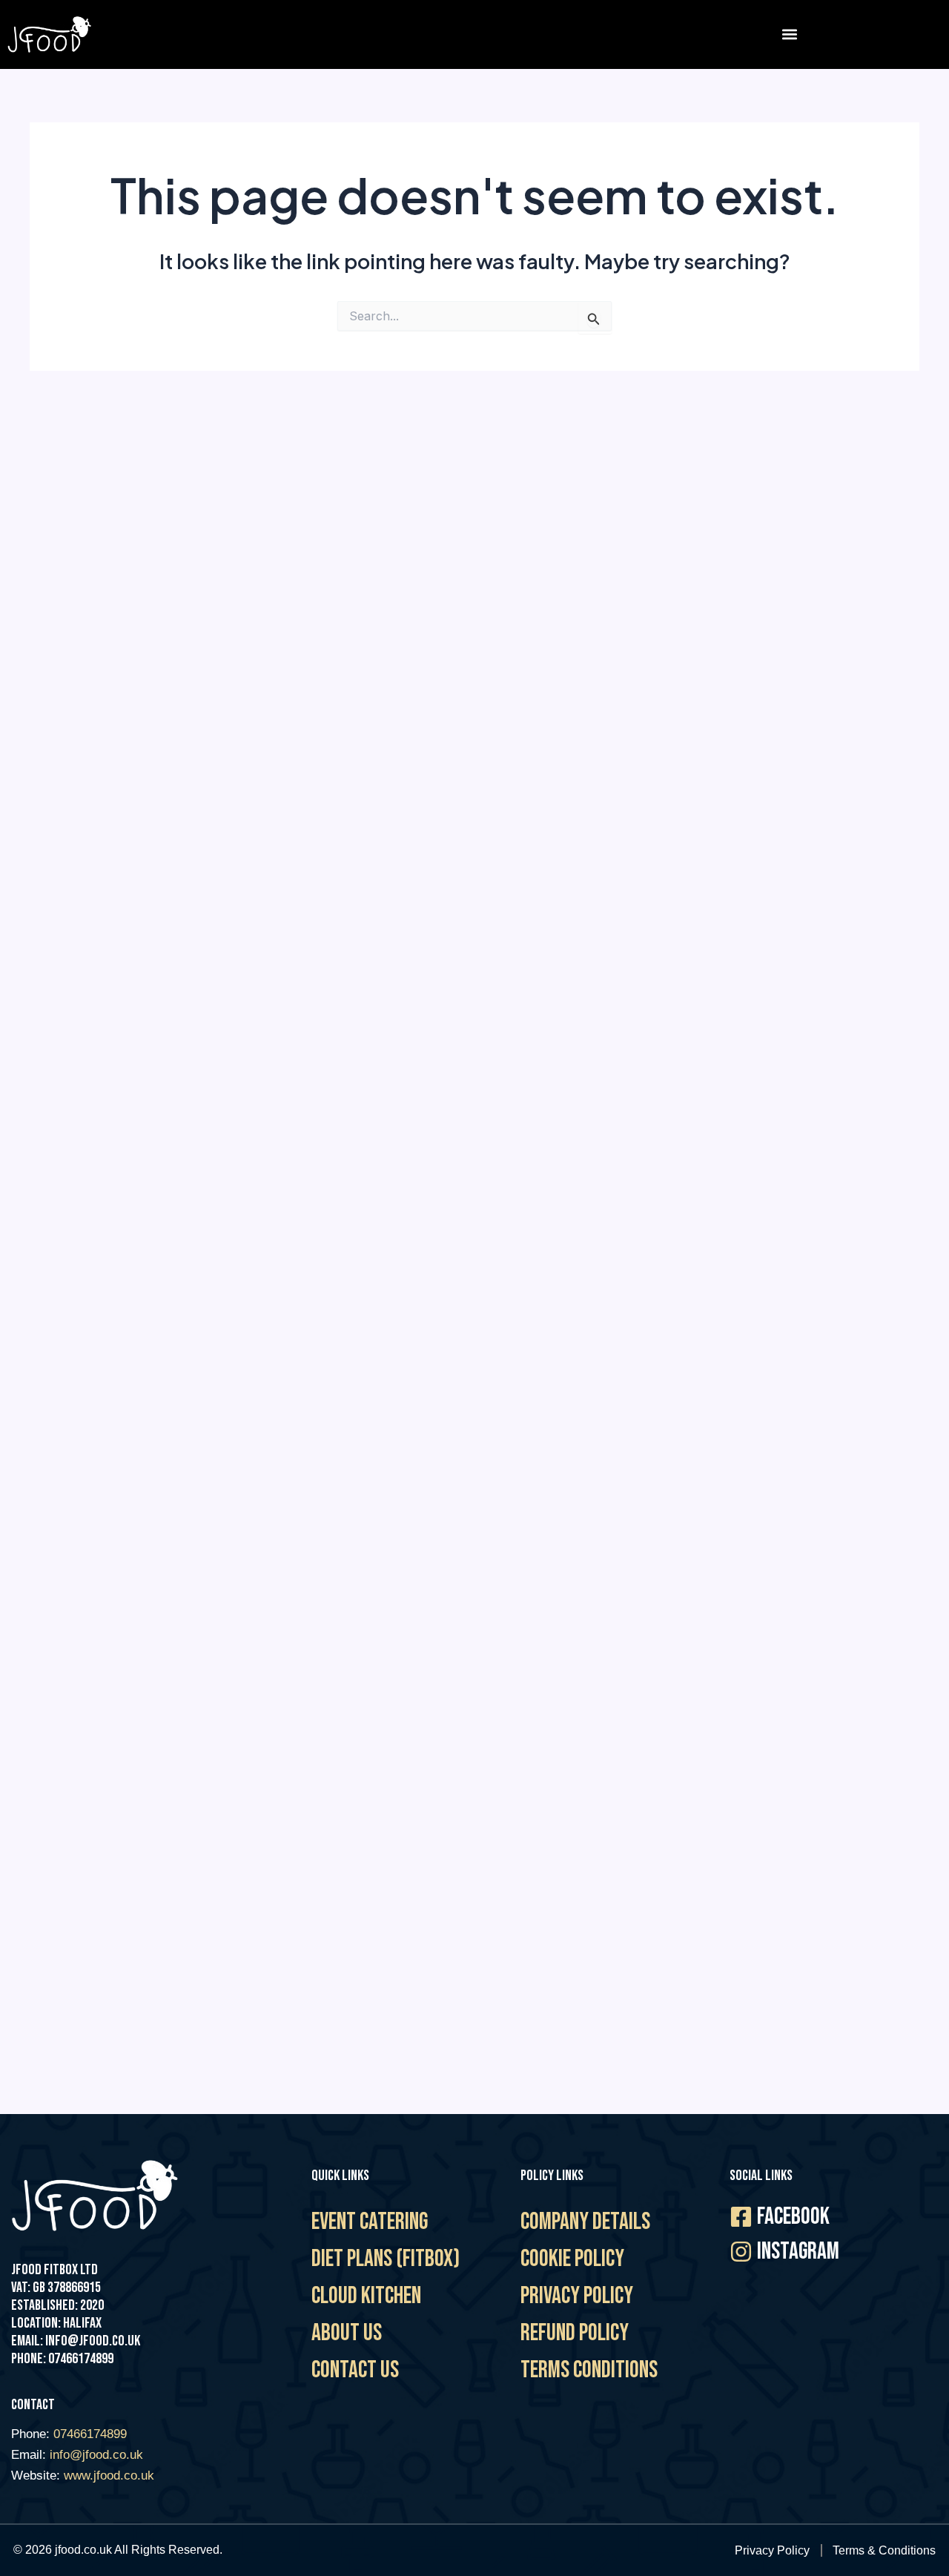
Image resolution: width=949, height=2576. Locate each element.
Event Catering (370, 2222)
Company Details (585, 2222)
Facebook (793, 2217)
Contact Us (355, 2370)
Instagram (798, 2252)
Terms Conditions (589, 2370)
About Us (347, 2333)
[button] (789, 34)
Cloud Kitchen (366, 2296)
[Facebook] (741, 2217)
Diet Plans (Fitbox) (386, 2259)
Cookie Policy (572, 2259)
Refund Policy (575, 2333)
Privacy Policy (577, 2296)
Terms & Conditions (884, 2550)
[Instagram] (741, 2252)
